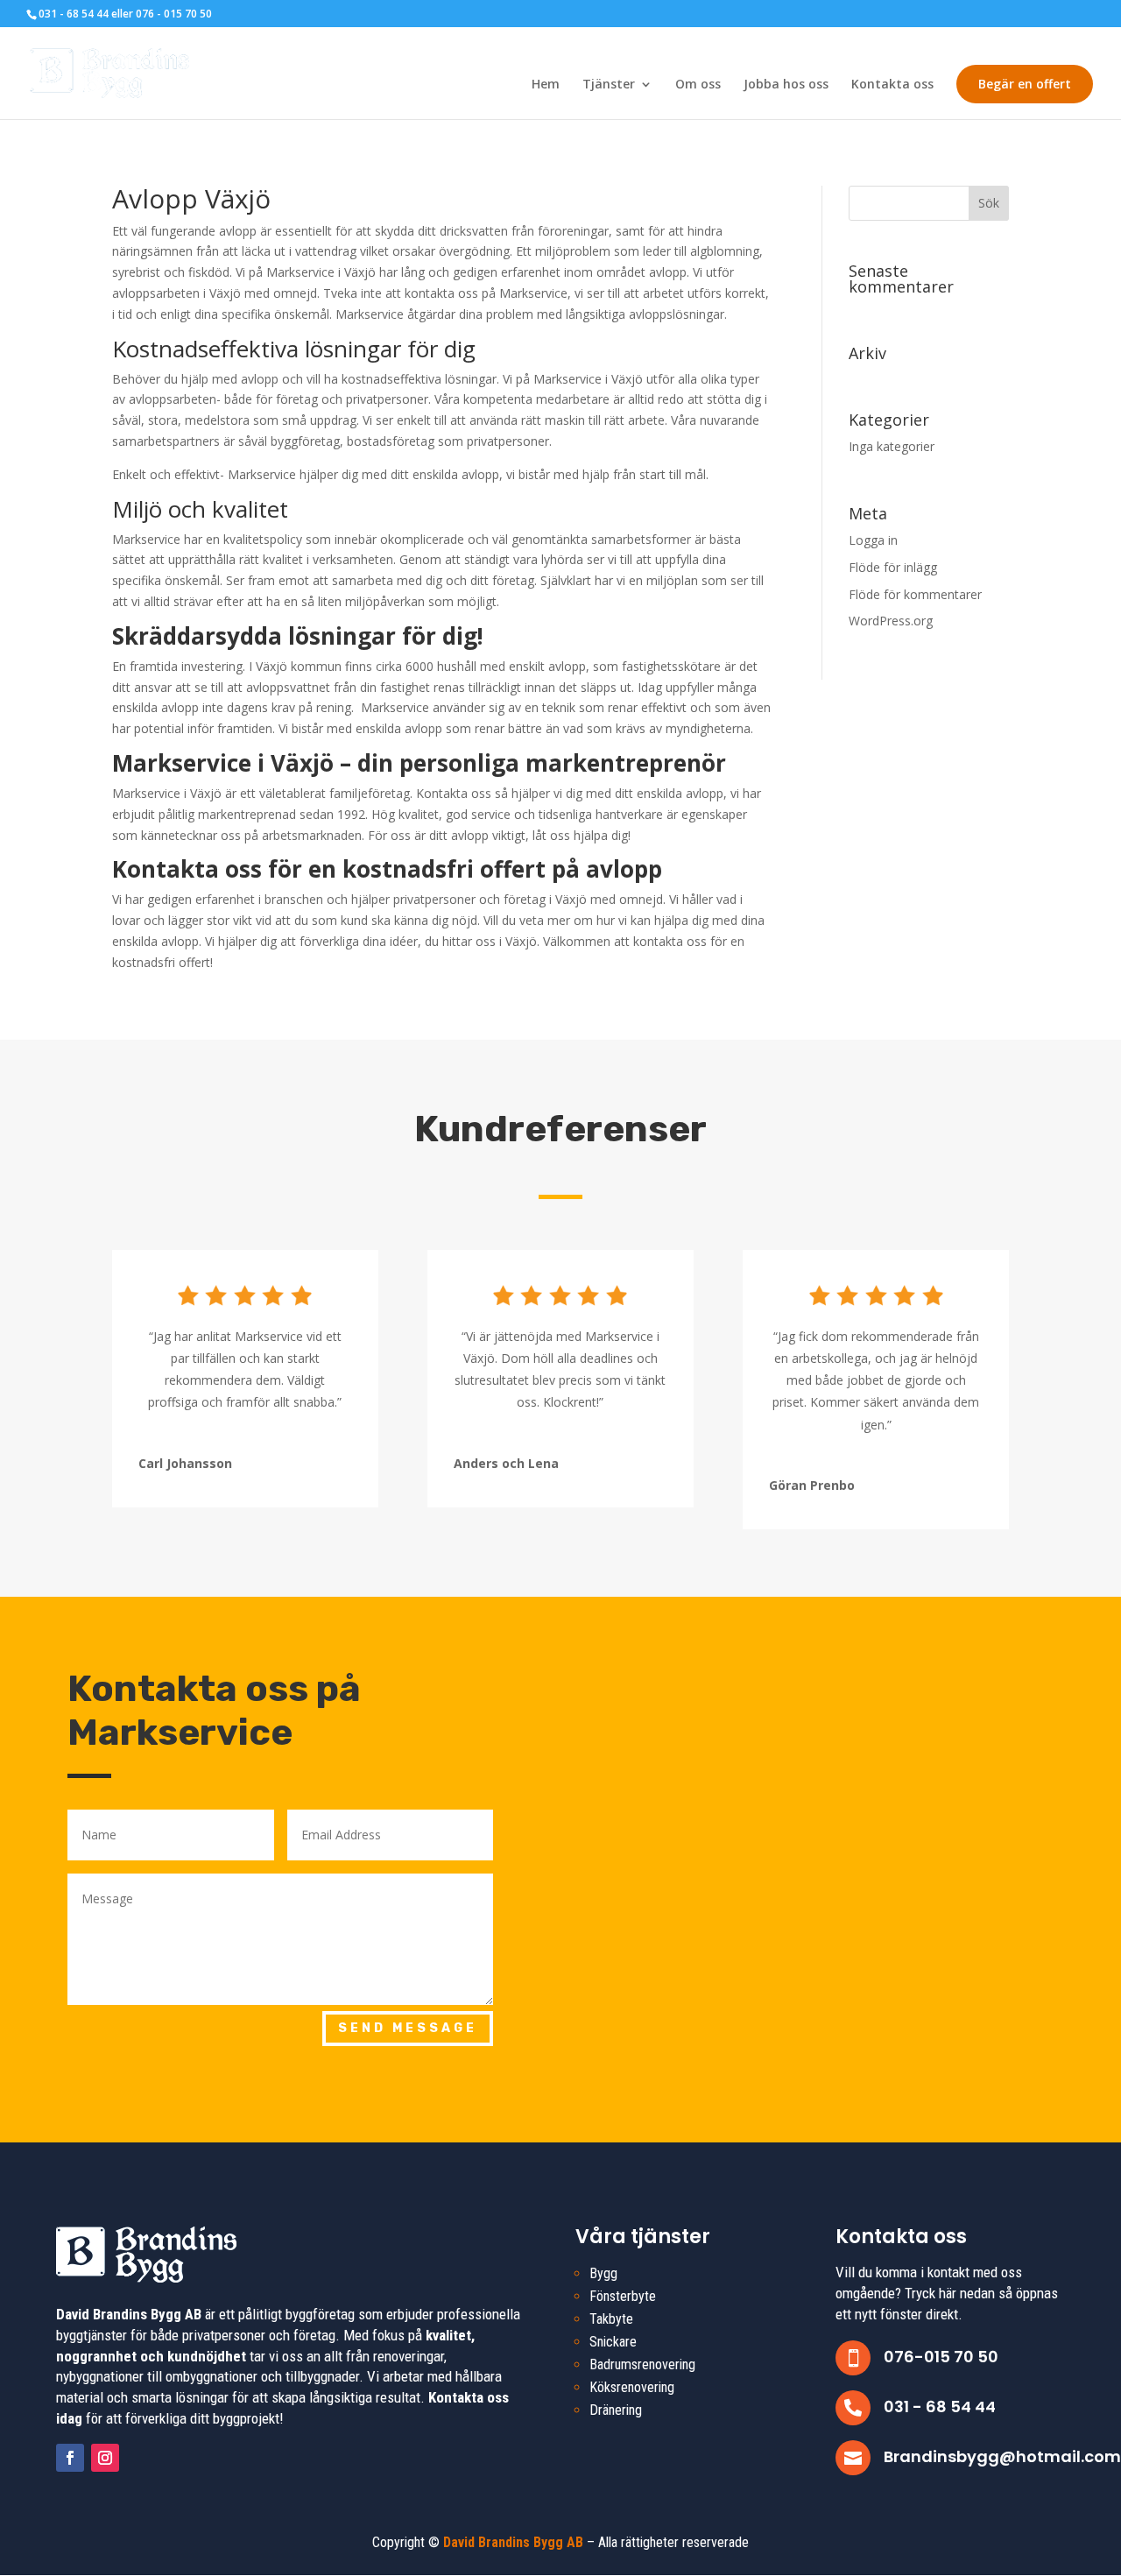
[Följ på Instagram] (105, 2458)
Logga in (873, 540)
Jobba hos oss (786, 85)
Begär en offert (1025, 84)
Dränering (616, 2410)
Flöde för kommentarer (915, 594)
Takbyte (611, 2319)
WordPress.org (891, 621)
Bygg (603, 2273)
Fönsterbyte (623, 2296)
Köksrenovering (632, 2387)
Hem (546, 85)
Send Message (408, 2028)
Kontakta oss (892, 85)
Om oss (698, 85)
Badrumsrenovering (642, 2364)
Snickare (613, 2342)
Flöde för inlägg (893, 567)
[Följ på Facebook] (70, 2458)
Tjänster (609, 85)
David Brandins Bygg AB (513, 2542)
